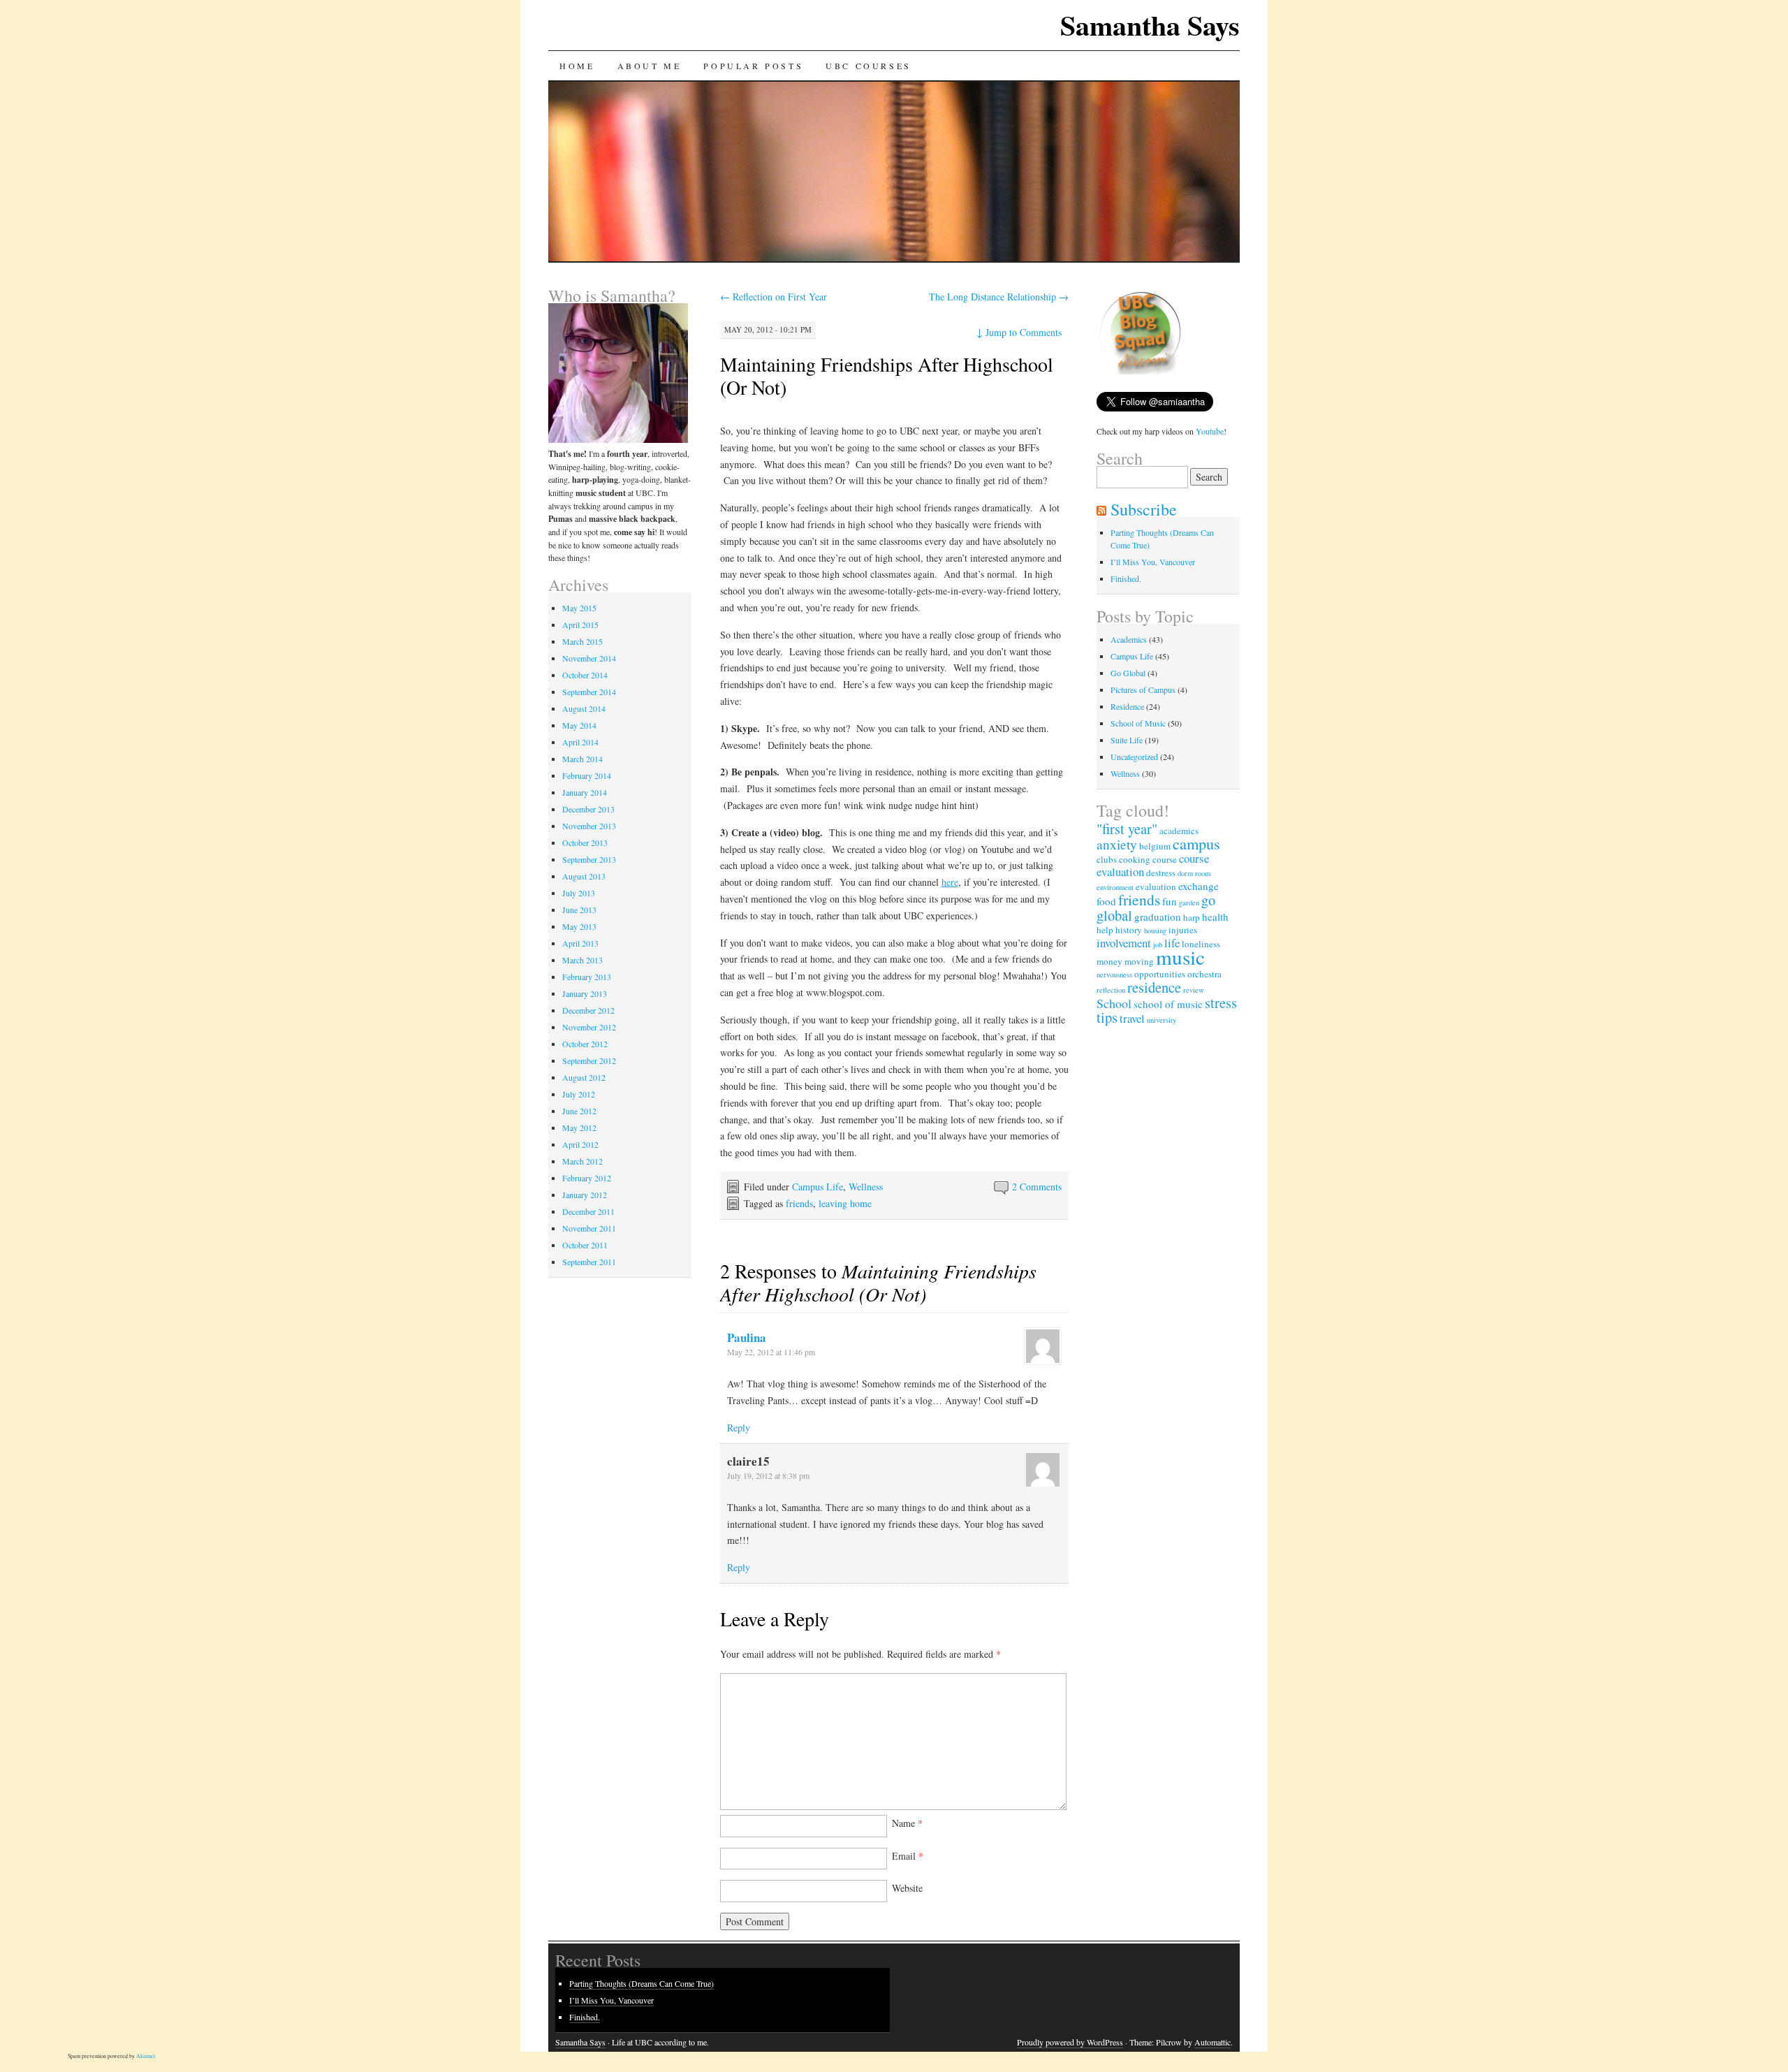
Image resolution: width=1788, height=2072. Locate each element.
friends (799, 1203)
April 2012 (580, 1144)
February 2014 (587, 775)
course (1165, 859)
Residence (1127, 706)
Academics (1129, 639)
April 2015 (580, 625)
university (1162, 1020)
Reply (739, 1428)
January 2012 (585, 1195)
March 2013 (582, 960)
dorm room (1194, 873)
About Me (650, 66)
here (950, 882)
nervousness (1114, 975)
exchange (1199, 886)
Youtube (1210, 431)
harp (1192, 917)
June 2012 (579, 1111)
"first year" (1127, 829)
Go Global (1128, 673)
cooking (1135, 859)
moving (1139, 961)
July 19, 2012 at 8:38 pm (768, 1475)
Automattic (1212, 2042)
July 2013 (579, 893)
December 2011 (588, 1211)
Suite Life (1127, 740)
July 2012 (579, 1094)
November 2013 (589, 826)
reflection (1111, 990)
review (1194, 990)
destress (1161, 873)
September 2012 (589, 1060)
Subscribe (1144, 509)
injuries (1183, 930)
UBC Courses (869, 66)
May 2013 (579, 926)
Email (908, 1856)
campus (1196, 843)
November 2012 (589, 1027)
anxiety (1117, 844)
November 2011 (589, 1228)
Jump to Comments (1019, 332)
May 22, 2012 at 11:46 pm (771, 1352)
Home (577, 66)
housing (1155, 931)
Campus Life (818, 1187)
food (1106, 901)
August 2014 (584, 708)
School (1114, 1003)
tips (1107, 1017)
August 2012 (584, 1077)
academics (1179, 831)
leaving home (845, 1203)
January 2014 (585, 792)
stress (1221, 1002)
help (1105, 930)
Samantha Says (1150, 25)
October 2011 (585, 1245)
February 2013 (587, 977)
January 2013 (585, 993)
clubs (1107, 859)
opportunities (1160, 974)
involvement (1124, 943)
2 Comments (1037, 1187)
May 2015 (579, 608)
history (1129, 930)
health (1215, 917)
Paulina (747, 1337)
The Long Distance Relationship (999, 297)
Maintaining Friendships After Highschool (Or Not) (887, 375)
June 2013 (579, 910)
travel (1132, 1018)
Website (907, 1888)
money (1109, 961)
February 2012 (587, 1178)
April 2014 (580, 742)
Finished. (1126, 578)
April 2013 (580, 943)
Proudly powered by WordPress (1070, 2042)
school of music (1168, 1004)
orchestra (1204, 974)
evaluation (1156, 887)
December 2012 (588, 1010)
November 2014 (589, 658)
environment (1115, 887)
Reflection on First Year (774, 297)
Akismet (146, 2056)
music (1180, 957)
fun (1170, 901)
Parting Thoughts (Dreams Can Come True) (642, 1983)
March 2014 (582, 759)
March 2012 (582, 1161)
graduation (1158, 917)
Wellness (866, 1187)
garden (1189, 903)
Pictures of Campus (1143, 690)
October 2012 (585, 1044)
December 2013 (588, 809)
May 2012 (579, 1128)
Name (907, 1823)
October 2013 (585, 842)
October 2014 (585, 675)
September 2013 (589, 859)
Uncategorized (1134, 757)
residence (1154, 987)
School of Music (1138, 723)
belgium (1155, 846)
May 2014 (579, 725)
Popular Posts (753, 66)
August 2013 (584, 876)
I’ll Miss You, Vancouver (1153, 562)
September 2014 (589, 692)
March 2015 (582, 641)
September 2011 (589, 1262)
